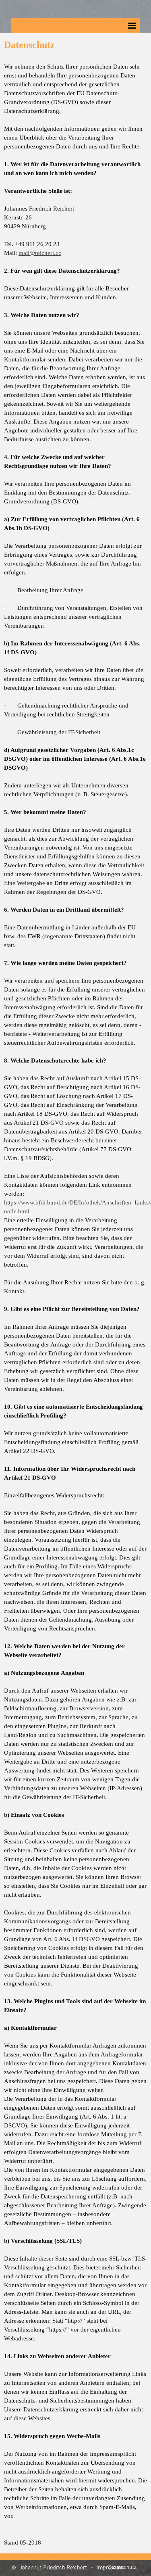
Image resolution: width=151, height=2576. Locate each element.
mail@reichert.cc (40, 253)
